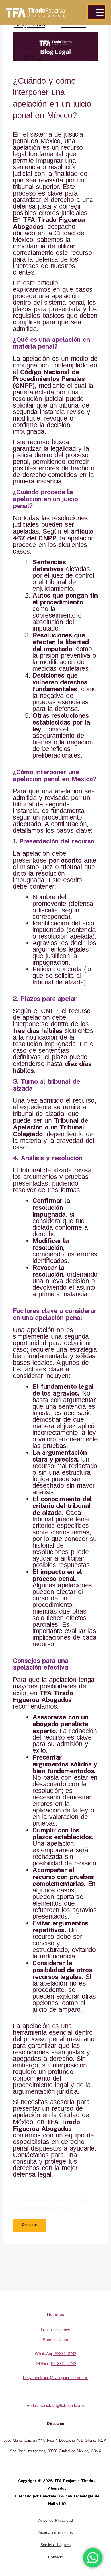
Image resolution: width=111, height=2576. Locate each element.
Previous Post (55, 2258)
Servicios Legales (55, 2545)
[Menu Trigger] (96, 12)
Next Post (55, 2275)
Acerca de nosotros (55, 2533)
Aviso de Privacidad (56, 2520)
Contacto (56, 2557)
